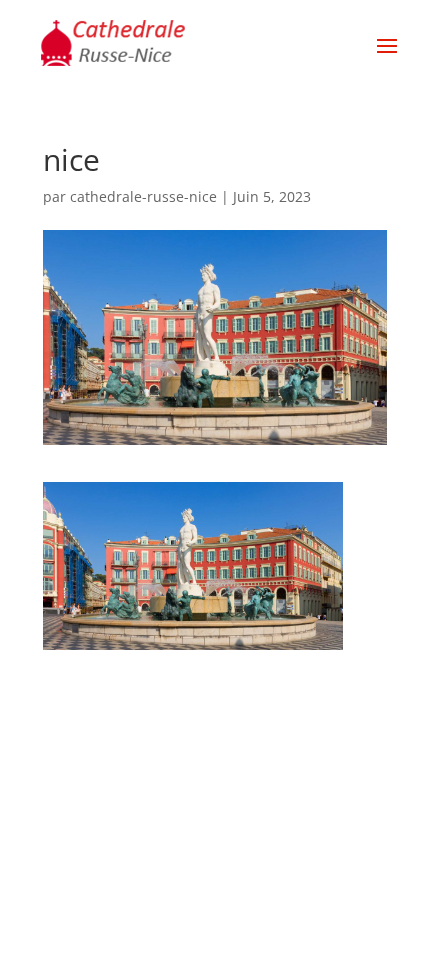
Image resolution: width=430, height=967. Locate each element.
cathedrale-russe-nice (143, 196)
